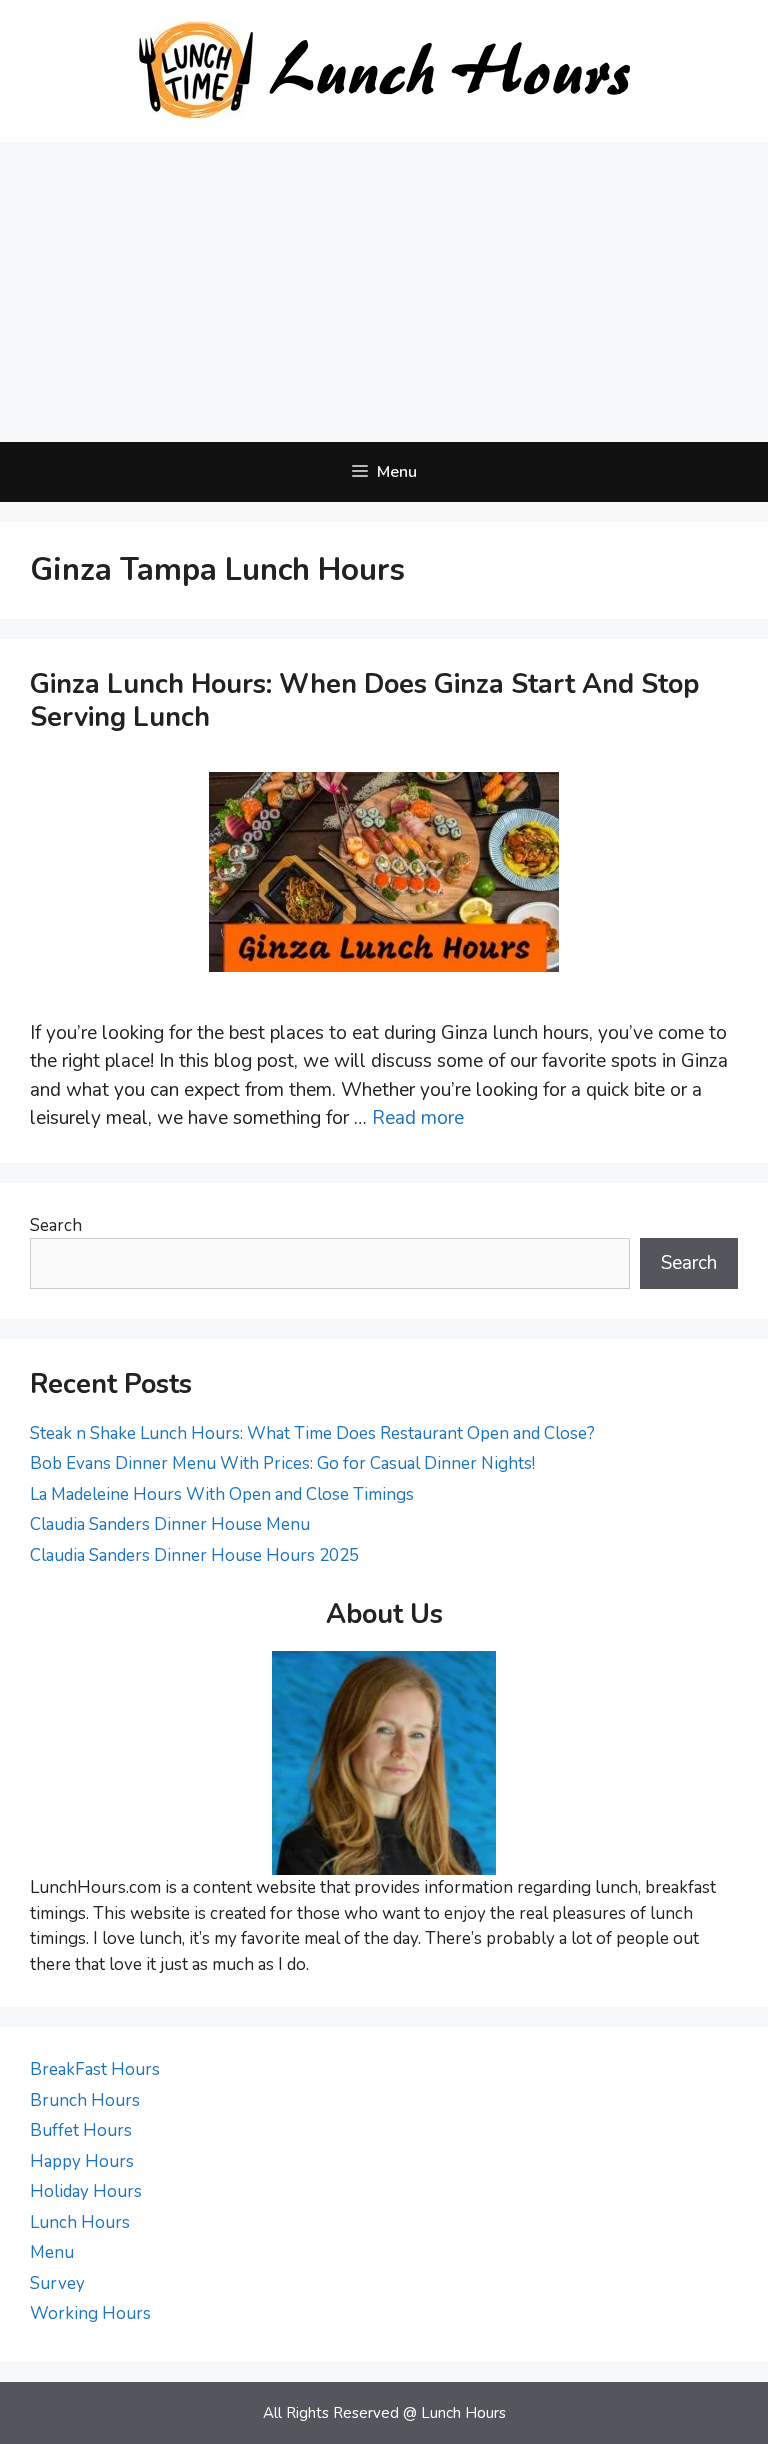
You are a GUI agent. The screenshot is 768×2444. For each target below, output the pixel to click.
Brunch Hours (85, 2100)
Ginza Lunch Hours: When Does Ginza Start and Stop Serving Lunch (364, 700)
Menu (52, 2252)
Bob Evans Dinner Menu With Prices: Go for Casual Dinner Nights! (282, 1463)
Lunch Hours (80, 2222)
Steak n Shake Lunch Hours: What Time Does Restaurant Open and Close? (312, 1433)
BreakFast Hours (95, 2069)
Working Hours (90, 2313)
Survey (57, 2283)
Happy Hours (82, 2161)
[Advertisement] (384, 292)
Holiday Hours (86, 2191)
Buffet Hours (81, 2130)
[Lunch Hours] (384, 70)
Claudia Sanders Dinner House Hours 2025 (194, 1555)
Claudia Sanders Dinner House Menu (170, 1524)
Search (56, 1225)
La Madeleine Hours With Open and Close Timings (222, 1494)
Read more (418, 1118)
